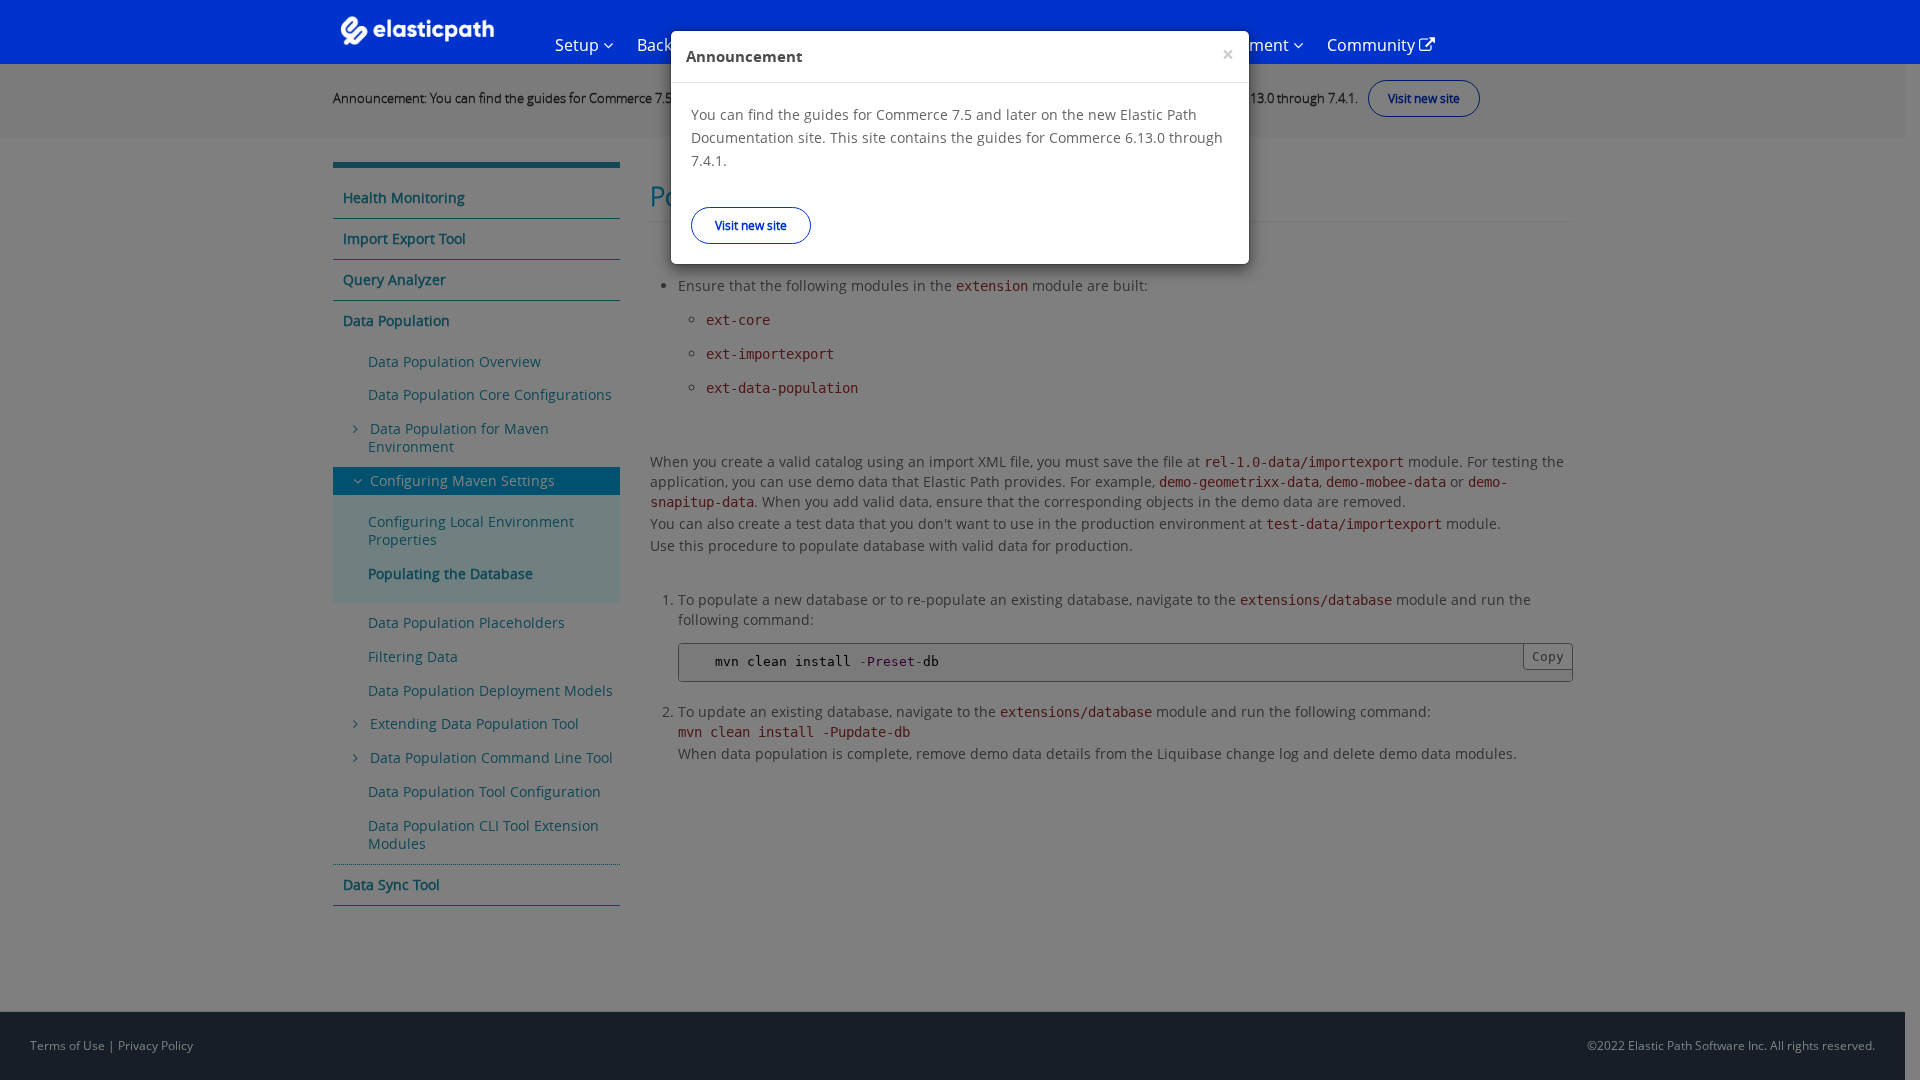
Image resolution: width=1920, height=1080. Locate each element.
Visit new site (751, 225)
